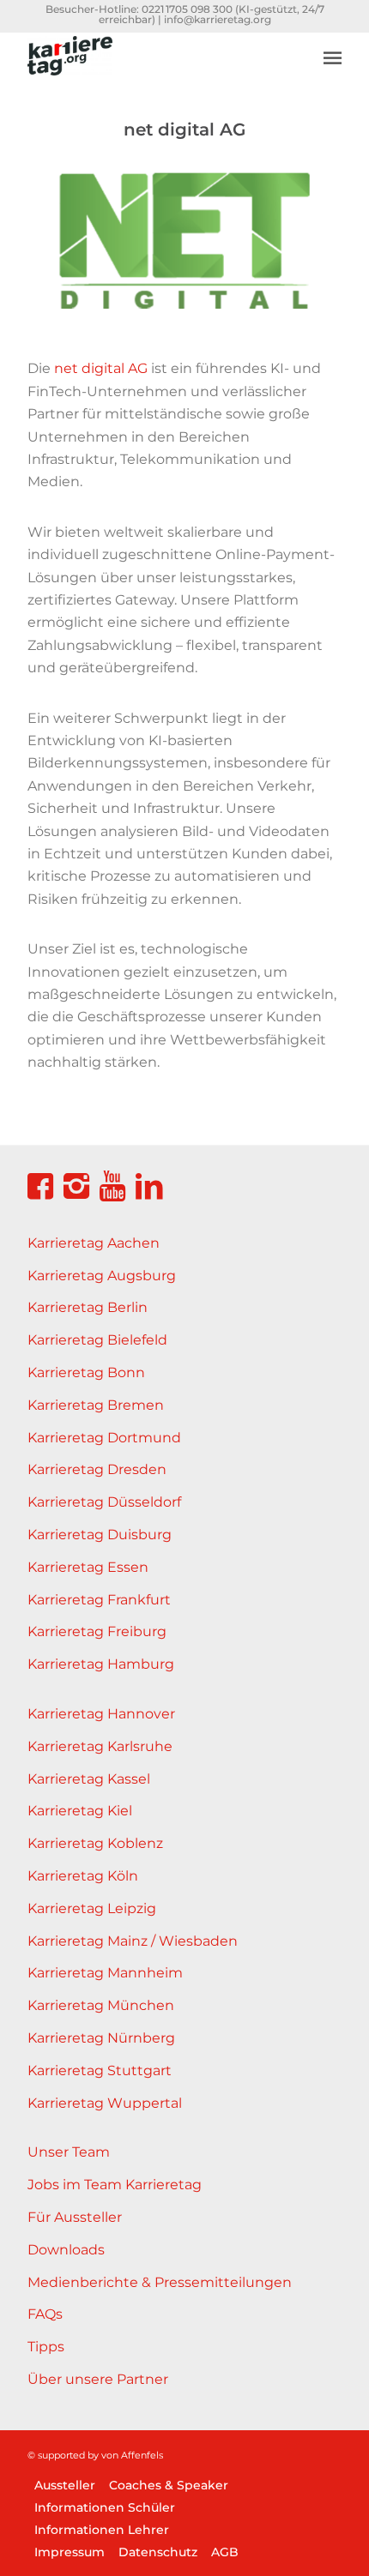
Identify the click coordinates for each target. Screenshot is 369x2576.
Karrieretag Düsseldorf (104, 1502)
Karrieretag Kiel (80, 1811)
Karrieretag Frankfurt (99, 1600)
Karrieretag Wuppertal (105, 2103)
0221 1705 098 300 (187, 9)
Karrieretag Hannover (101, 1714)
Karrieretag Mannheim (105, 1973)
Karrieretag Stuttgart (100, 2070)
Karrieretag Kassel (89, 1779)
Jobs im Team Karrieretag (115, 2185)
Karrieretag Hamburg (101, 1664)
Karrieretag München (101, 2005)
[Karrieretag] (153, 66)
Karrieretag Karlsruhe (100, 1746)
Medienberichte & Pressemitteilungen (160, 2282)
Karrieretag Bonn (86, 1372)
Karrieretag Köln (83, 1876)
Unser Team (69, 2152)
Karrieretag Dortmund (104, 1438)
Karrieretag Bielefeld (97, 1340)
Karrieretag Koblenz (95, 1843)
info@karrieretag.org (218, 19)
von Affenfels (132, 2455)
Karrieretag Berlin (88, 1307)
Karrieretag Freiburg (97, 1631)
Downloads (66, 2250)
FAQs (45, 2314)
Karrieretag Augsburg (102, 1276)
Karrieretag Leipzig (92, 1908)
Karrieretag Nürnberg (101, 2038)
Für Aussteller (75, 2217)
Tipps (46, 2347)
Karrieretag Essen (88, 1567)
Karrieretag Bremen (96, 1405)
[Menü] (333, 57)
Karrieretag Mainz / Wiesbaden (133, 1941)
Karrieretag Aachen (94, 1243)
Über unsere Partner (98, 2379)
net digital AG (101, 368)
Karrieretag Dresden (97, 1469)
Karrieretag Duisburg (100, 1535)
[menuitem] (333, 45)
